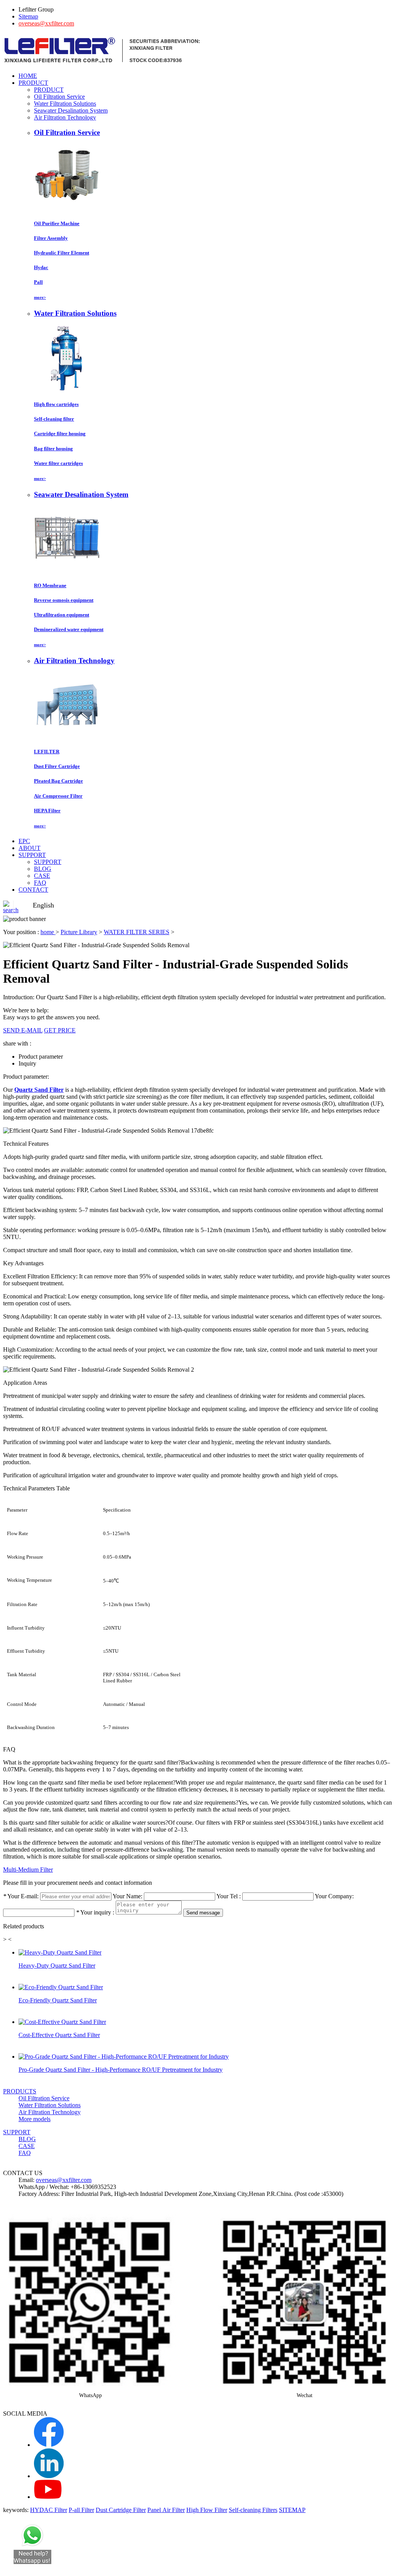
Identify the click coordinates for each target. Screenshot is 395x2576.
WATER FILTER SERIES (137, 932)
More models (35, 2119)
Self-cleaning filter (54, 419)
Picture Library (79, 932)
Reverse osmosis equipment (64, 600)
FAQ (40, 883)
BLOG (43, 869)
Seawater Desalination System (71, 110)
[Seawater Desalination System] (67, 570)
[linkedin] (49, 2476)
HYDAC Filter (49, 2510)
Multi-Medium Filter (28, 1870)
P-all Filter (81, 2510)
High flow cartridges (56, 404)
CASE (42, 876)
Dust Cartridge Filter (121, 2510)
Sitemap (28, 16)
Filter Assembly (51, 238)
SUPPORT (48, 862)
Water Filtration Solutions (65, 104)
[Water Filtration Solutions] (67, 389)
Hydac (41, 267)
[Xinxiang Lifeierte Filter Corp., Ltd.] (102, 63)
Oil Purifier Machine (57, 223)
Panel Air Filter (166, 2510)
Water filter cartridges (58, 463)
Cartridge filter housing (60, 434)
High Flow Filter (207, 2510)
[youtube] (48, 2497)
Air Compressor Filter (58, 796)
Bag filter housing (53, 449)
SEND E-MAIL (23, 1030)
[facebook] (49, 2445)
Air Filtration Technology (65, 117)
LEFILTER (47, 752)
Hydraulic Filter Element (62, 253)
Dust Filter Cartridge (57, 766)
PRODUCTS (20, 2091)
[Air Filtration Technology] (67, 737)
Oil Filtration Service (59, 97)
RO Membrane (50, 585)
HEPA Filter (47, 811)
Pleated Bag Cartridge (58, 781)
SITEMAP (292, 2510)
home (48, 932)
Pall (38, 282)
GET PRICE (60, 1030)
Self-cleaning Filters (253, 2510)
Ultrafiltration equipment (62, 615)
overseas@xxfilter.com (46, 23)
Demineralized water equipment (69, 629)
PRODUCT (49, 90)
